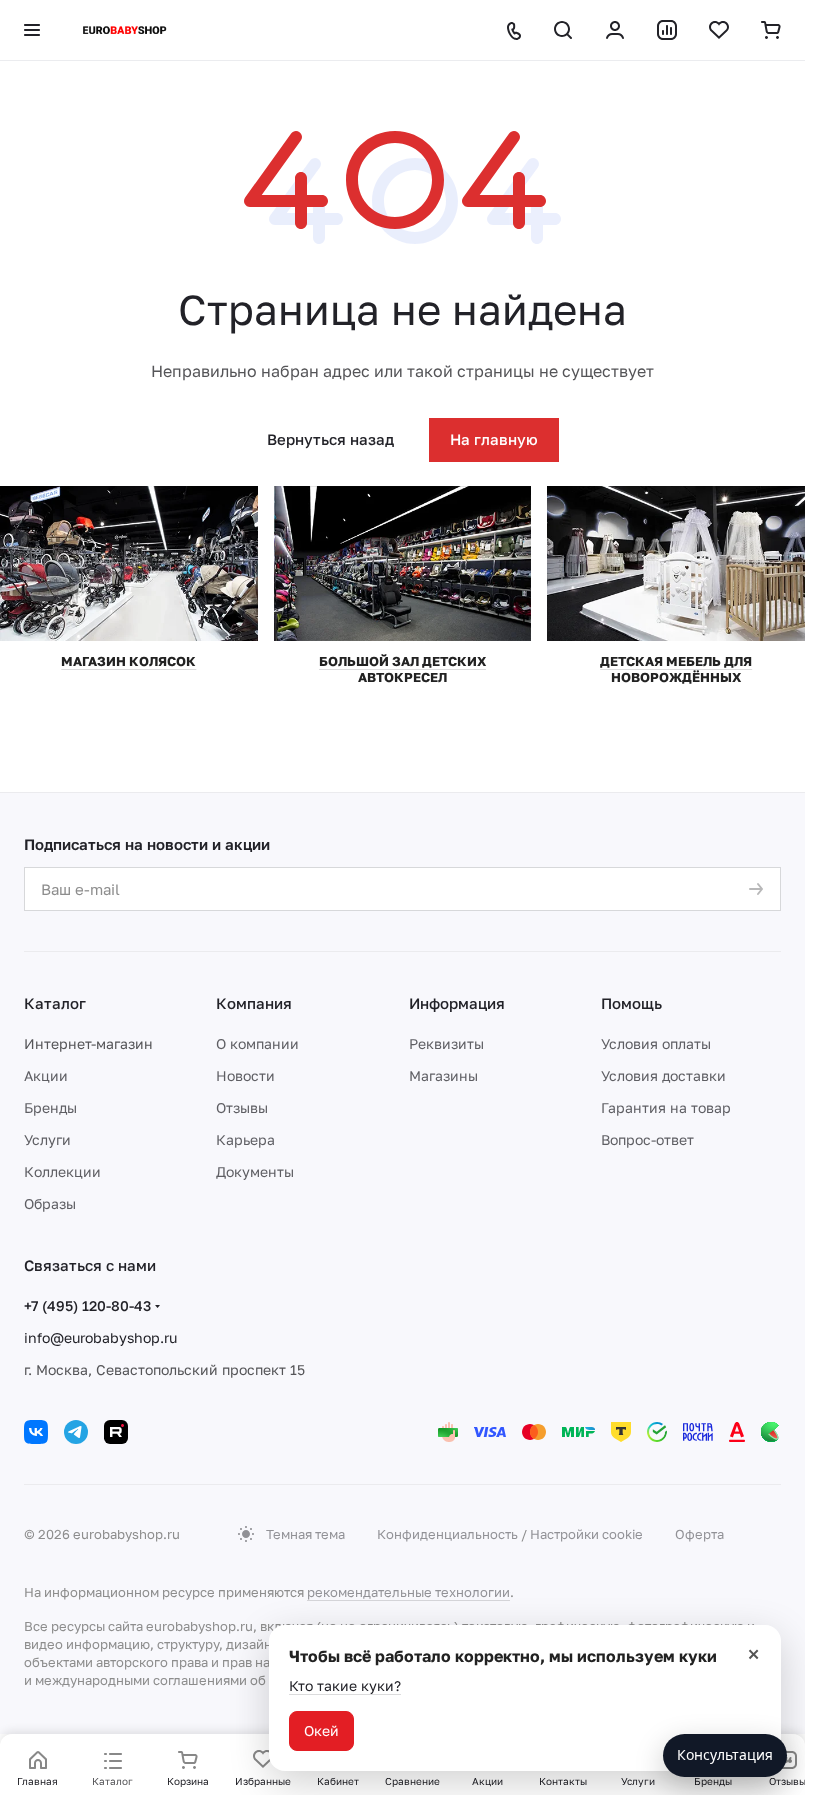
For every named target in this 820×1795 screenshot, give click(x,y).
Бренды (50, 1107)
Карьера (245, 1139)
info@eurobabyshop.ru (100, 1337)
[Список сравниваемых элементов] (667, 30)
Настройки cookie (586, 1534)
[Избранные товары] (719, 30)
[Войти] (615, 30)
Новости (245, 1075)
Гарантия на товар (666, 1107)
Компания (254, 1003)
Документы (255, 1171)
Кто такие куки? (345, 1685)
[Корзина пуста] (771, 30)
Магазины (443, 1075)
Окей (321, 1730)
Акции (46, 1075)
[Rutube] (116, 1432)
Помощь (631, 1003)
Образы (50, 1203)
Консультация (725, 1754)
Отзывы (242, 1107)
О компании (257, 1043)
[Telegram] (76, 1432)
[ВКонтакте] (36, 1432)
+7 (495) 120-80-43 (87, 1305)
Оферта (699, 1534)
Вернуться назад (330, 439)
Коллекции (62, 1171)
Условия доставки (663, 1075)
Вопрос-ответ (647, 1139)
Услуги (47, 1139)
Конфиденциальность (447, 1534)
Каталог (55, 1003)
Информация (457, 1003)
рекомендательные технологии (408, 1592)
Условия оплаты (656, 1043)
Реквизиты (446, 1043)
